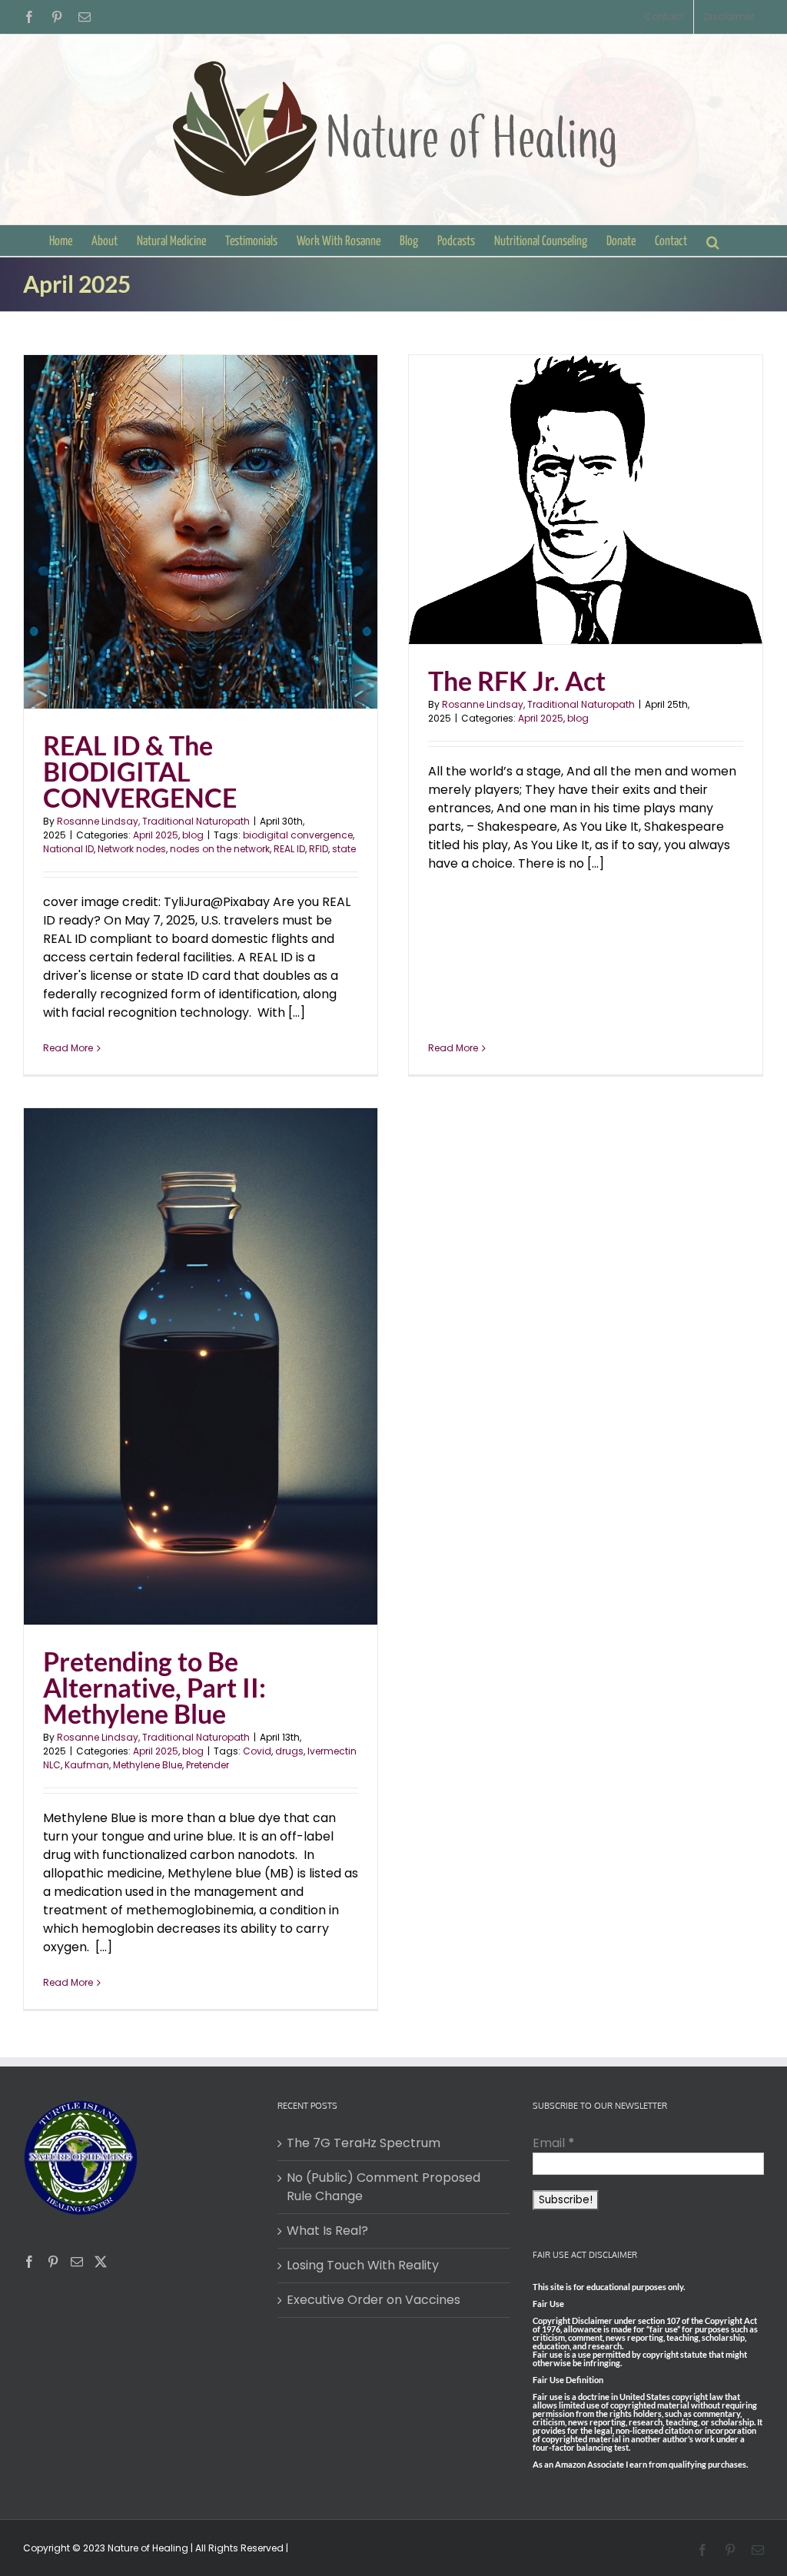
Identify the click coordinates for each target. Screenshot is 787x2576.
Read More (68, 1048)
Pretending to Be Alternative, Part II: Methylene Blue (154, 1687)
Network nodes (132, 849)
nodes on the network (220, 849)
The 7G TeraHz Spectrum (364, 2143)
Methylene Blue (148, 1765)
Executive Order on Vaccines (374, 2300)
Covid (257, 1751)
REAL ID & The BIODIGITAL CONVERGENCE (140, 771)
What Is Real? (327, 2231)
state (344, 849)
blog (193, 835)
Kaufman (87, 1765)
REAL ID (289, 849)
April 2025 (156, 835)
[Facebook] (29, 2262)
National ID (68, 849)
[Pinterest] (53, 2262)
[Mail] (77, 2262)
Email (554, 2143)
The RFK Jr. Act (517, 681)
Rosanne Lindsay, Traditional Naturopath (153, 821)
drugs (289, 1751)
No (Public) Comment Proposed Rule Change (384, 2187)
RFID (319, 849)
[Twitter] (101, 2262)
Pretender (208, 1765)
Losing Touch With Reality (363, 2265)
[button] (713, 241)
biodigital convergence (298, 835)
